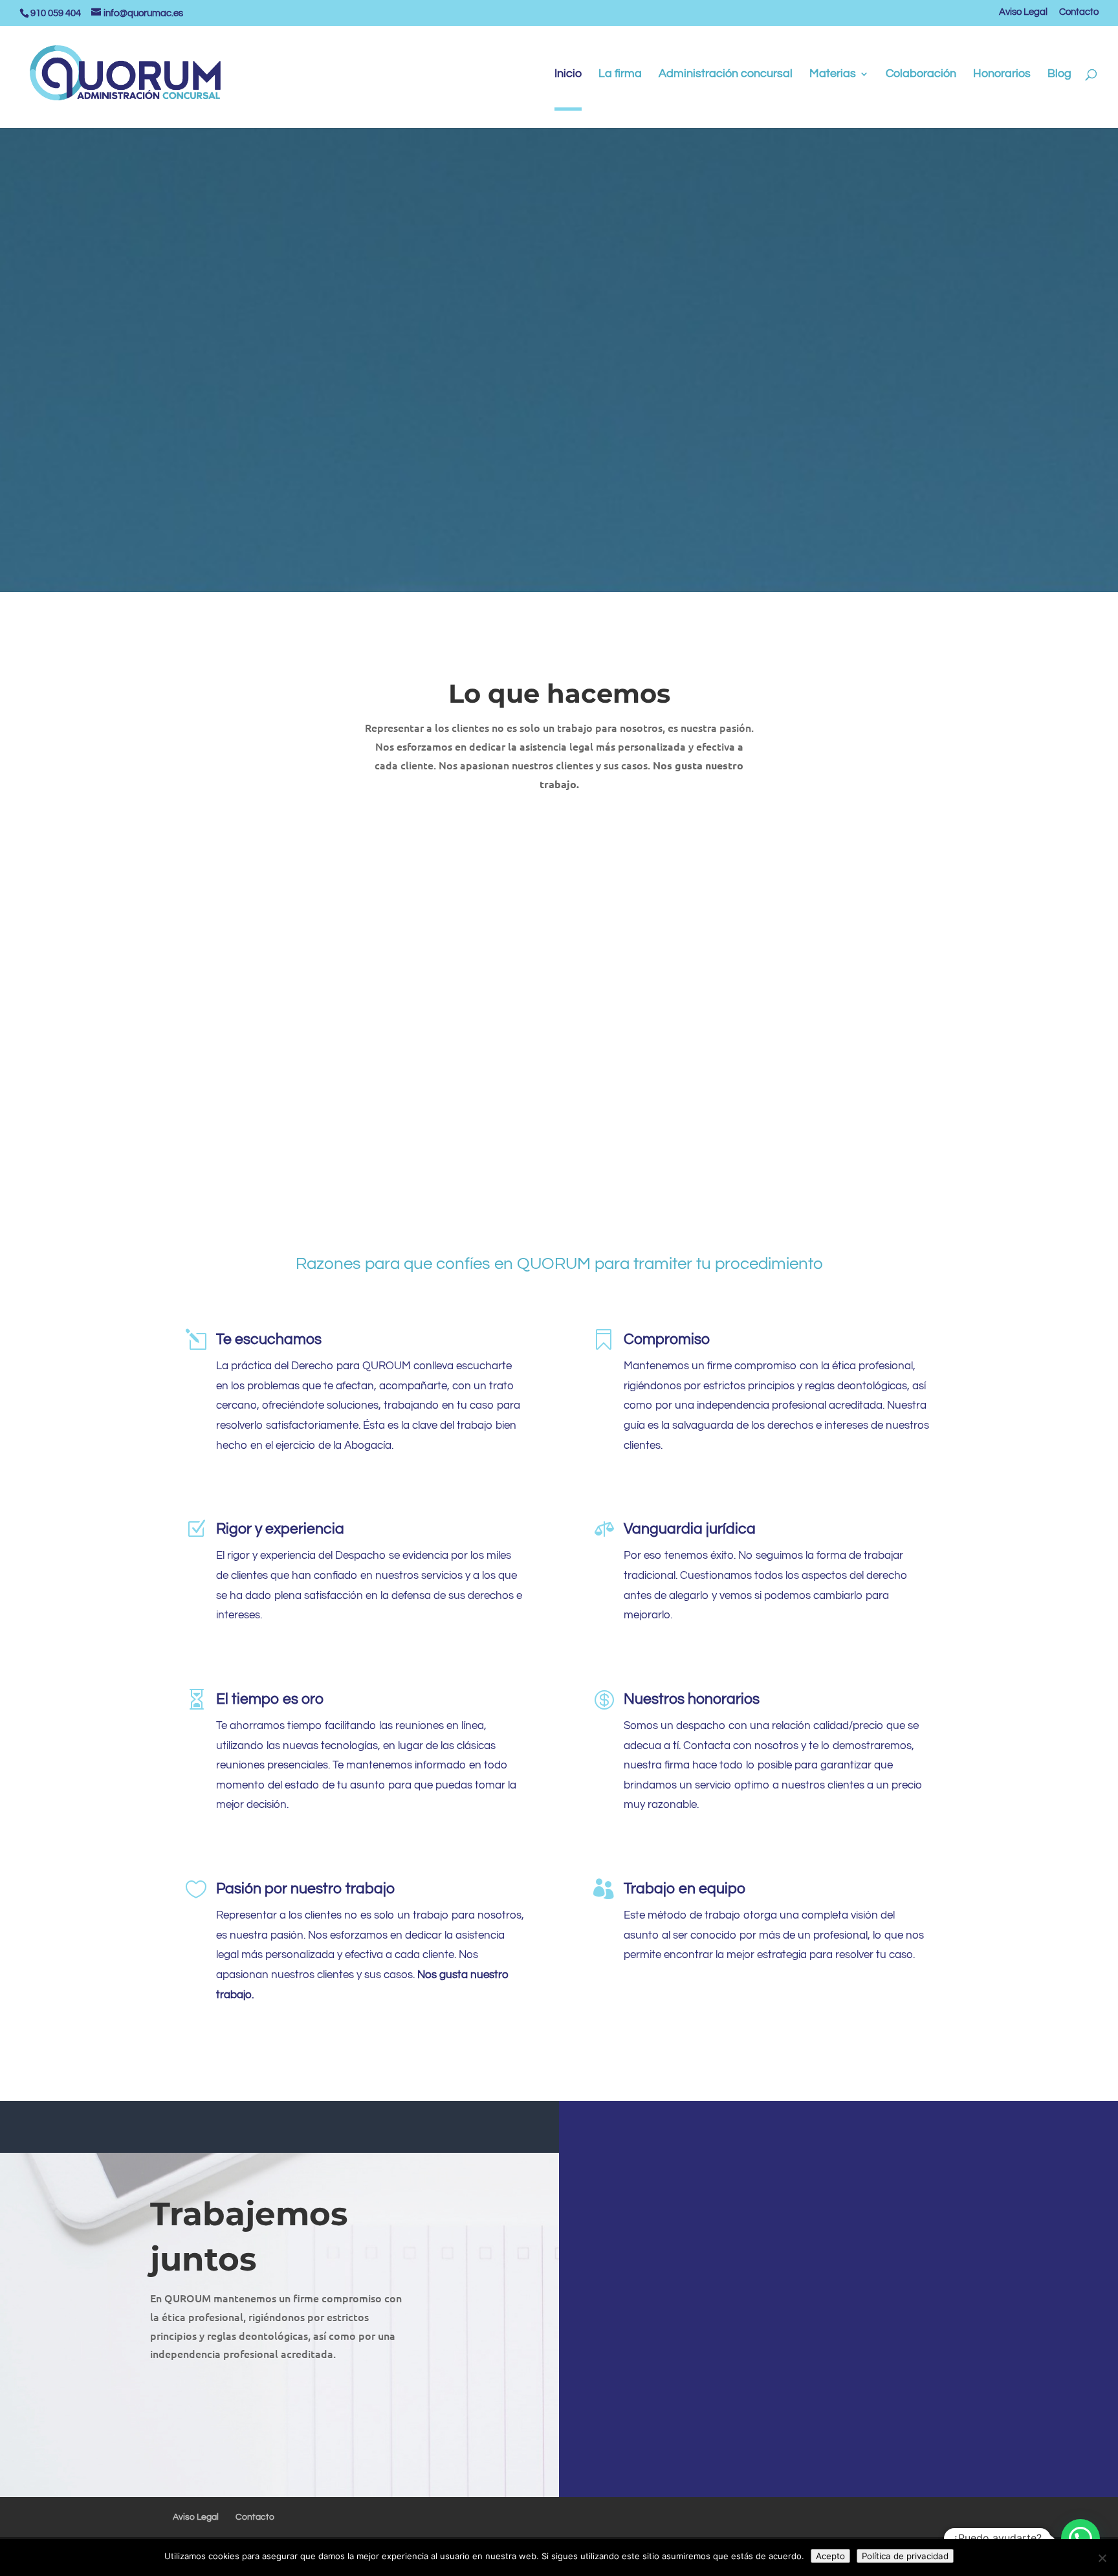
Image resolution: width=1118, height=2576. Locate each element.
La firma (620, 74)
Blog (1059, 74)
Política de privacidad (905, 2556)
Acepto (830, 2556)
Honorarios (1002, 74)
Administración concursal (726, 74)
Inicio (568, 74)
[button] (1080, 2538)
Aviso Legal (1023, 12)
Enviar (1023, 2414)
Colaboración (921, 74)
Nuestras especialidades (559, 426)
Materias (833, 74)
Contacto (1079, 12)
